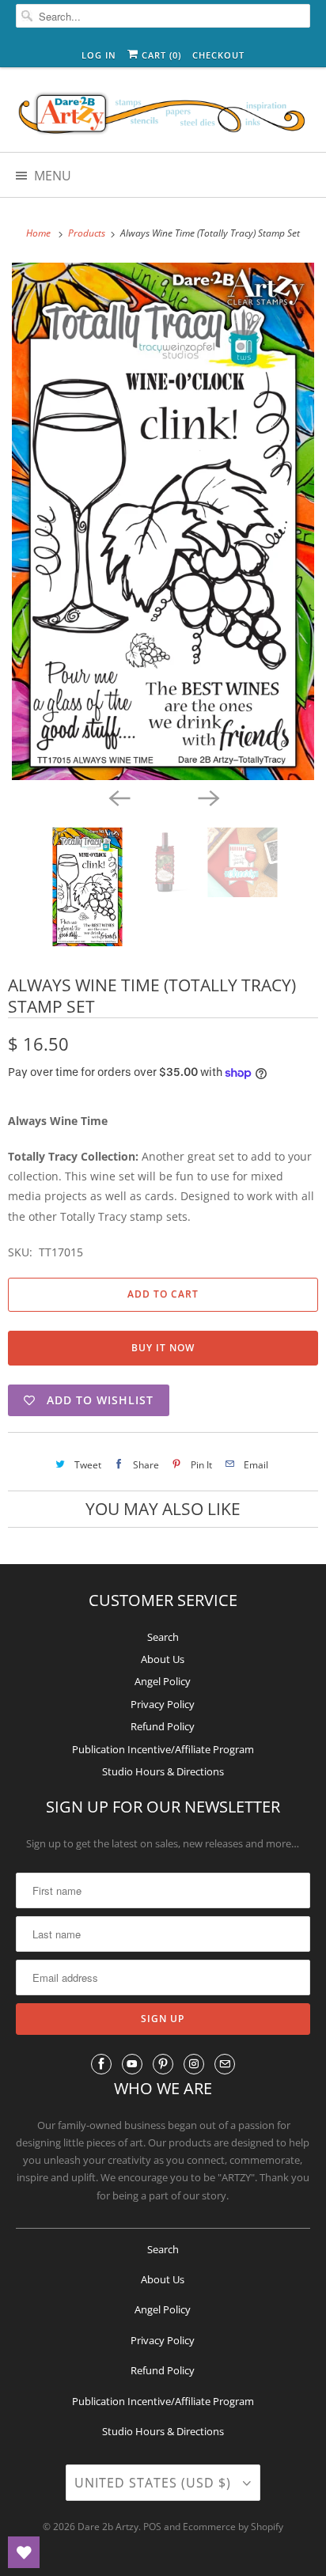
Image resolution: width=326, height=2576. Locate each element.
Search (163, 1637)
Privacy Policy (163, 1704)
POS (152, 2527)
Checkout (218, 55)
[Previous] (119, 797)
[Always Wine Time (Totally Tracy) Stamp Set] (163, 521)
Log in (99, 55)
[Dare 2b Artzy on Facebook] (101, 2064)
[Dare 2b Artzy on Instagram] (194, 2064)
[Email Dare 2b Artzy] (225, 2064)
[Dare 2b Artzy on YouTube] (132, 2064)
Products (88, 233)
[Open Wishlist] (24, 2552)
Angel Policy (163, 1681)
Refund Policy (163, 1726)
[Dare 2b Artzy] (163, 116)
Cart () (160, 55)
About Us (163, 1659)
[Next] (207, 797)
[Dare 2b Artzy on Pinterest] (163, 2064)
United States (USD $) (155, 2483)
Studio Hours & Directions (163, 1771)
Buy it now (163, 1348)
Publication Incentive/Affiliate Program (163, 1749)
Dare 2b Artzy (108, 2527)
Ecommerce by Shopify (233, 2527)
